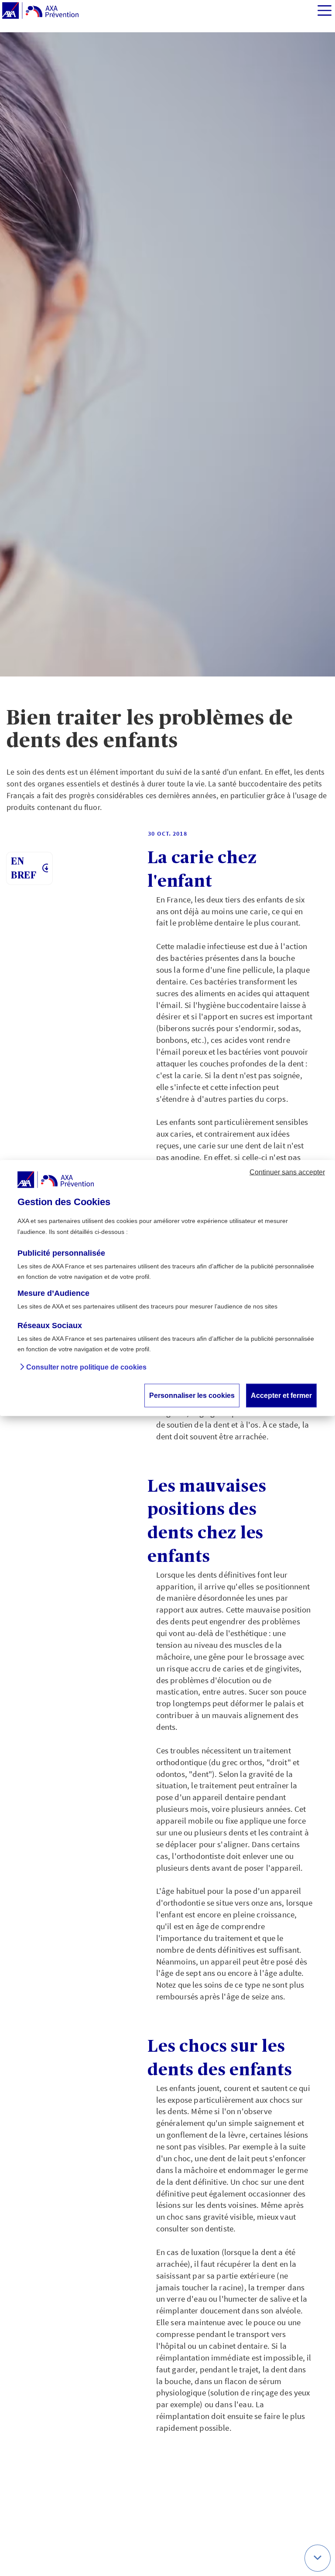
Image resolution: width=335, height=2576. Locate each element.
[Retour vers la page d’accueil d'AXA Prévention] (40, 11)
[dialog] (167, 1288)
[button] (318, 2558)
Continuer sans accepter (287, 1172)
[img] (325, 10)
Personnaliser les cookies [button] (192, 1395)
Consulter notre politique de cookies (86, 1367)
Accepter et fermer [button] (281, 1395)
